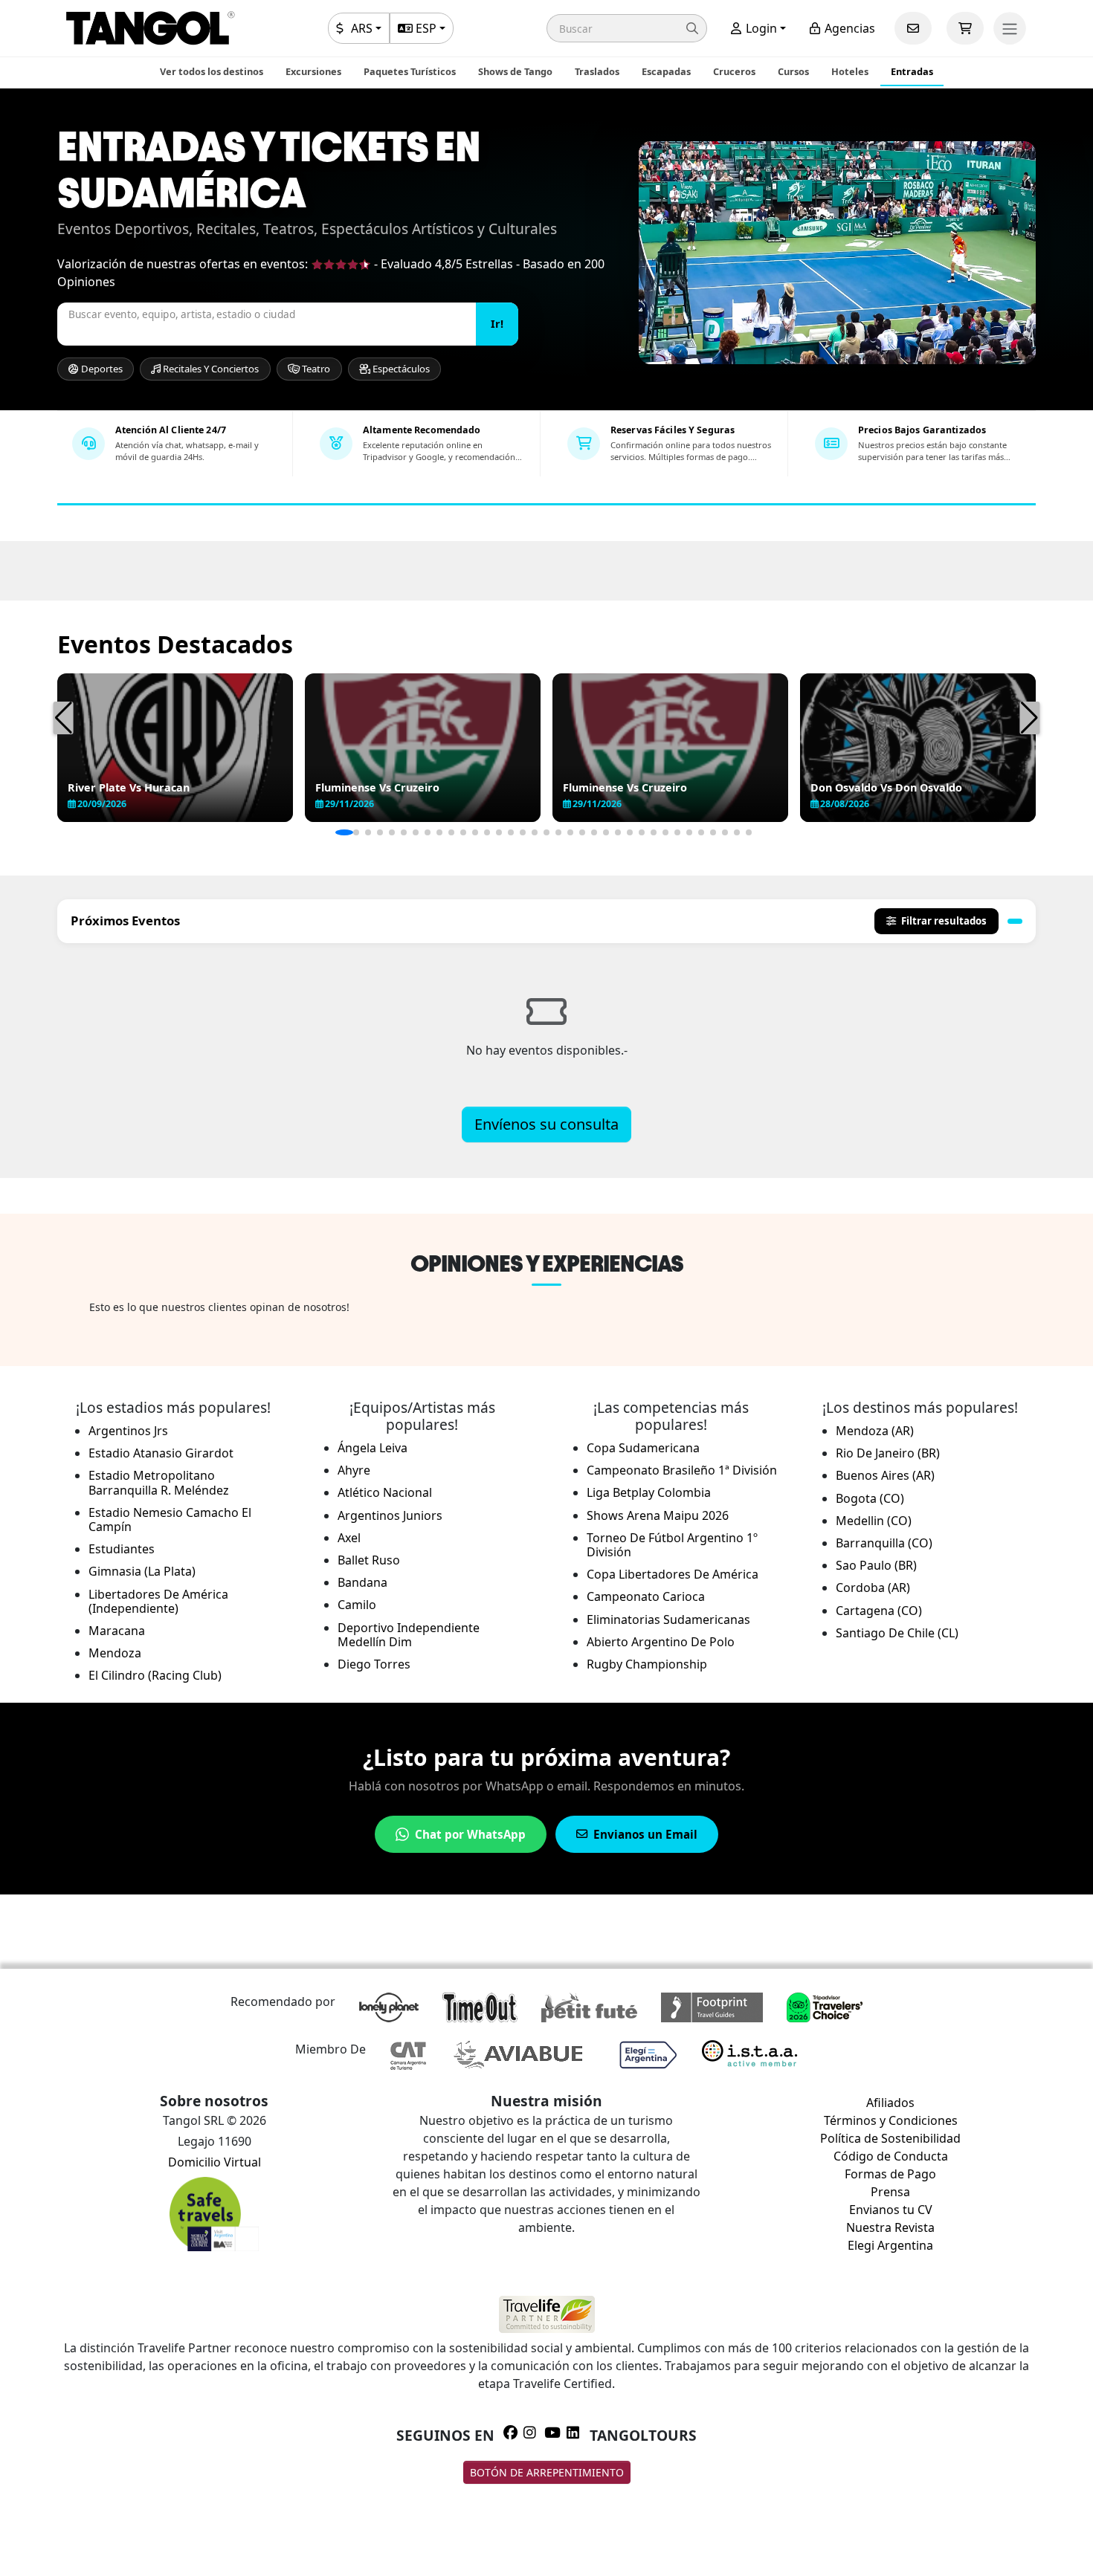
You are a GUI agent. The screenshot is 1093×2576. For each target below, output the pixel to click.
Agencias (848, 28)
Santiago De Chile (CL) (897, 1633)
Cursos (793, 71)
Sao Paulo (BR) (876, 1565)
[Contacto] (913, 28)
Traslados (597, 71)
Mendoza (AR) (875, 1431)
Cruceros (734, 71)
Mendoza (115, 1653)
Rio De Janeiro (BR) (888, 1453)
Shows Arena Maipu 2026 (658, 1515)
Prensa (890, 2192)
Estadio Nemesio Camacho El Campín (170, 1520)
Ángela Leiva (373, 1448)
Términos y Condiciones (891, 2120)
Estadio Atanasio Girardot (161, 1453)
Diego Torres (374, 1664)
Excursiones (313, 71)
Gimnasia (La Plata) (142, 1571)
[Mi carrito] (965, 28)
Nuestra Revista (890, 2227)
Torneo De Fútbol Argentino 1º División (672, 1545)
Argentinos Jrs (128, 1431)
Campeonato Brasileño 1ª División (682, 1470)
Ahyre (354, 1470)
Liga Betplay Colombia (649, 1492)
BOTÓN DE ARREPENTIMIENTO (547, 2472)
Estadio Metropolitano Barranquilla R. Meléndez (159, 1482)
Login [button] (760, 28)
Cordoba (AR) (873, 1588)
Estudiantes (122, 1549)
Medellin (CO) (874, 1521)
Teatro (315, 369)
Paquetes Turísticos (410, 71)
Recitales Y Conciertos (210, 369)
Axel (349, 1538)
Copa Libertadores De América (673, 1574)
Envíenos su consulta (546, 1124)
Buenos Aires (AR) (885, 1475)
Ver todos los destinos (212, 71)
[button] (627, 28)
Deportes (101, 369)
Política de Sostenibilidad (890, 2138)
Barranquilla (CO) (884, 1543)
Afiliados (890, 2103)
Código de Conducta (891, 2156)
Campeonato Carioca (646, 1596)
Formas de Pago (890, 2174)
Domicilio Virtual (215, 2162)
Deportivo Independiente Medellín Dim (409, 1635)
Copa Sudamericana (643, 1448)
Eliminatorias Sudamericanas (668, 1619)
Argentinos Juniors (390, 1515)
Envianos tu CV (891, 2210)
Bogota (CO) (870, 1498)
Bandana (362, 1582)
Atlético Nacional (385, 1492)
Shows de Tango (515, 71)
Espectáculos (400, 369)
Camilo (357, 1605)
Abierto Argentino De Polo (661, 1642)
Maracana (117, 1631)
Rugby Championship (647, 1664)
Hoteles (850, 71)
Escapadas (666, 71)
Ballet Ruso (369, 1560)
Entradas (912, 71)
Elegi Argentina (890, 2245)
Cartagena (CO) (879, 1611)
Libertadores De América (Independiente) (158, 1601)
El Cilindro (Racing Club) (155, 1675)
